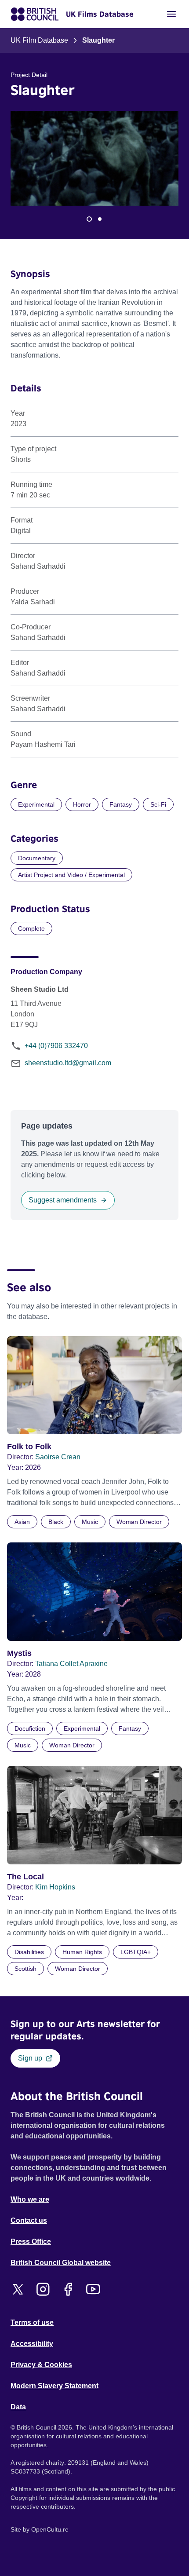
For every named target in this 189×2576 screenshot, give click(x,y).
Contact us (29, 2220)
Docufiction (30, 1728)
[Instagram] (43, 2289)
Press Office (31, 2242)
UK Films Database (100, 14)
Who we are (30, 2199)
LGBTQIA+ (136, 1952)
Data (18, 2407)
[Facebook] (68, 2289)
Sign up (30, 2058)
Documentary (37, 858)
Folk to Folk (29, 1447)
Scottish (25, 1969)
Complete (31, 928)
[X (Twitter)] (18, 2289)
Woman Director (139, 1522)
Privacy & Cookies (41, 2365)
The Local (25, 1877)
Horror (82, 804)
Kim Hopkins (55, 1887)
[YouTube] (93, 2289)
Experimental (36, 804)
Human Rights (82, 1952)
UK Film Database (39, 40)
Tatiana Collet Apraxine (71, 1664)
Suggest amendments (63, 1200)
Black (56, 1522)
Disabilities (29, 1952)
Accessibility (32, 2344)
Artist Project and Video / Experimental (71, 875)
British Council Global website (61, 2263)
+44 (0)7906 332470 (56, 1046)
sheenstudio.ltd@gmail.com (68, 1063)
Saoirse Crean (58, 1457)
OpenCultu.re (50, 2529)
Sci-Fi (158, 804)
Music (90, 1522)
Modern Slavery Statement (55, 2386)
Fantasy (121, 804)
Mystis (19, 1653)
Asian (22, 1522)
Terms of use (32, 2322)
